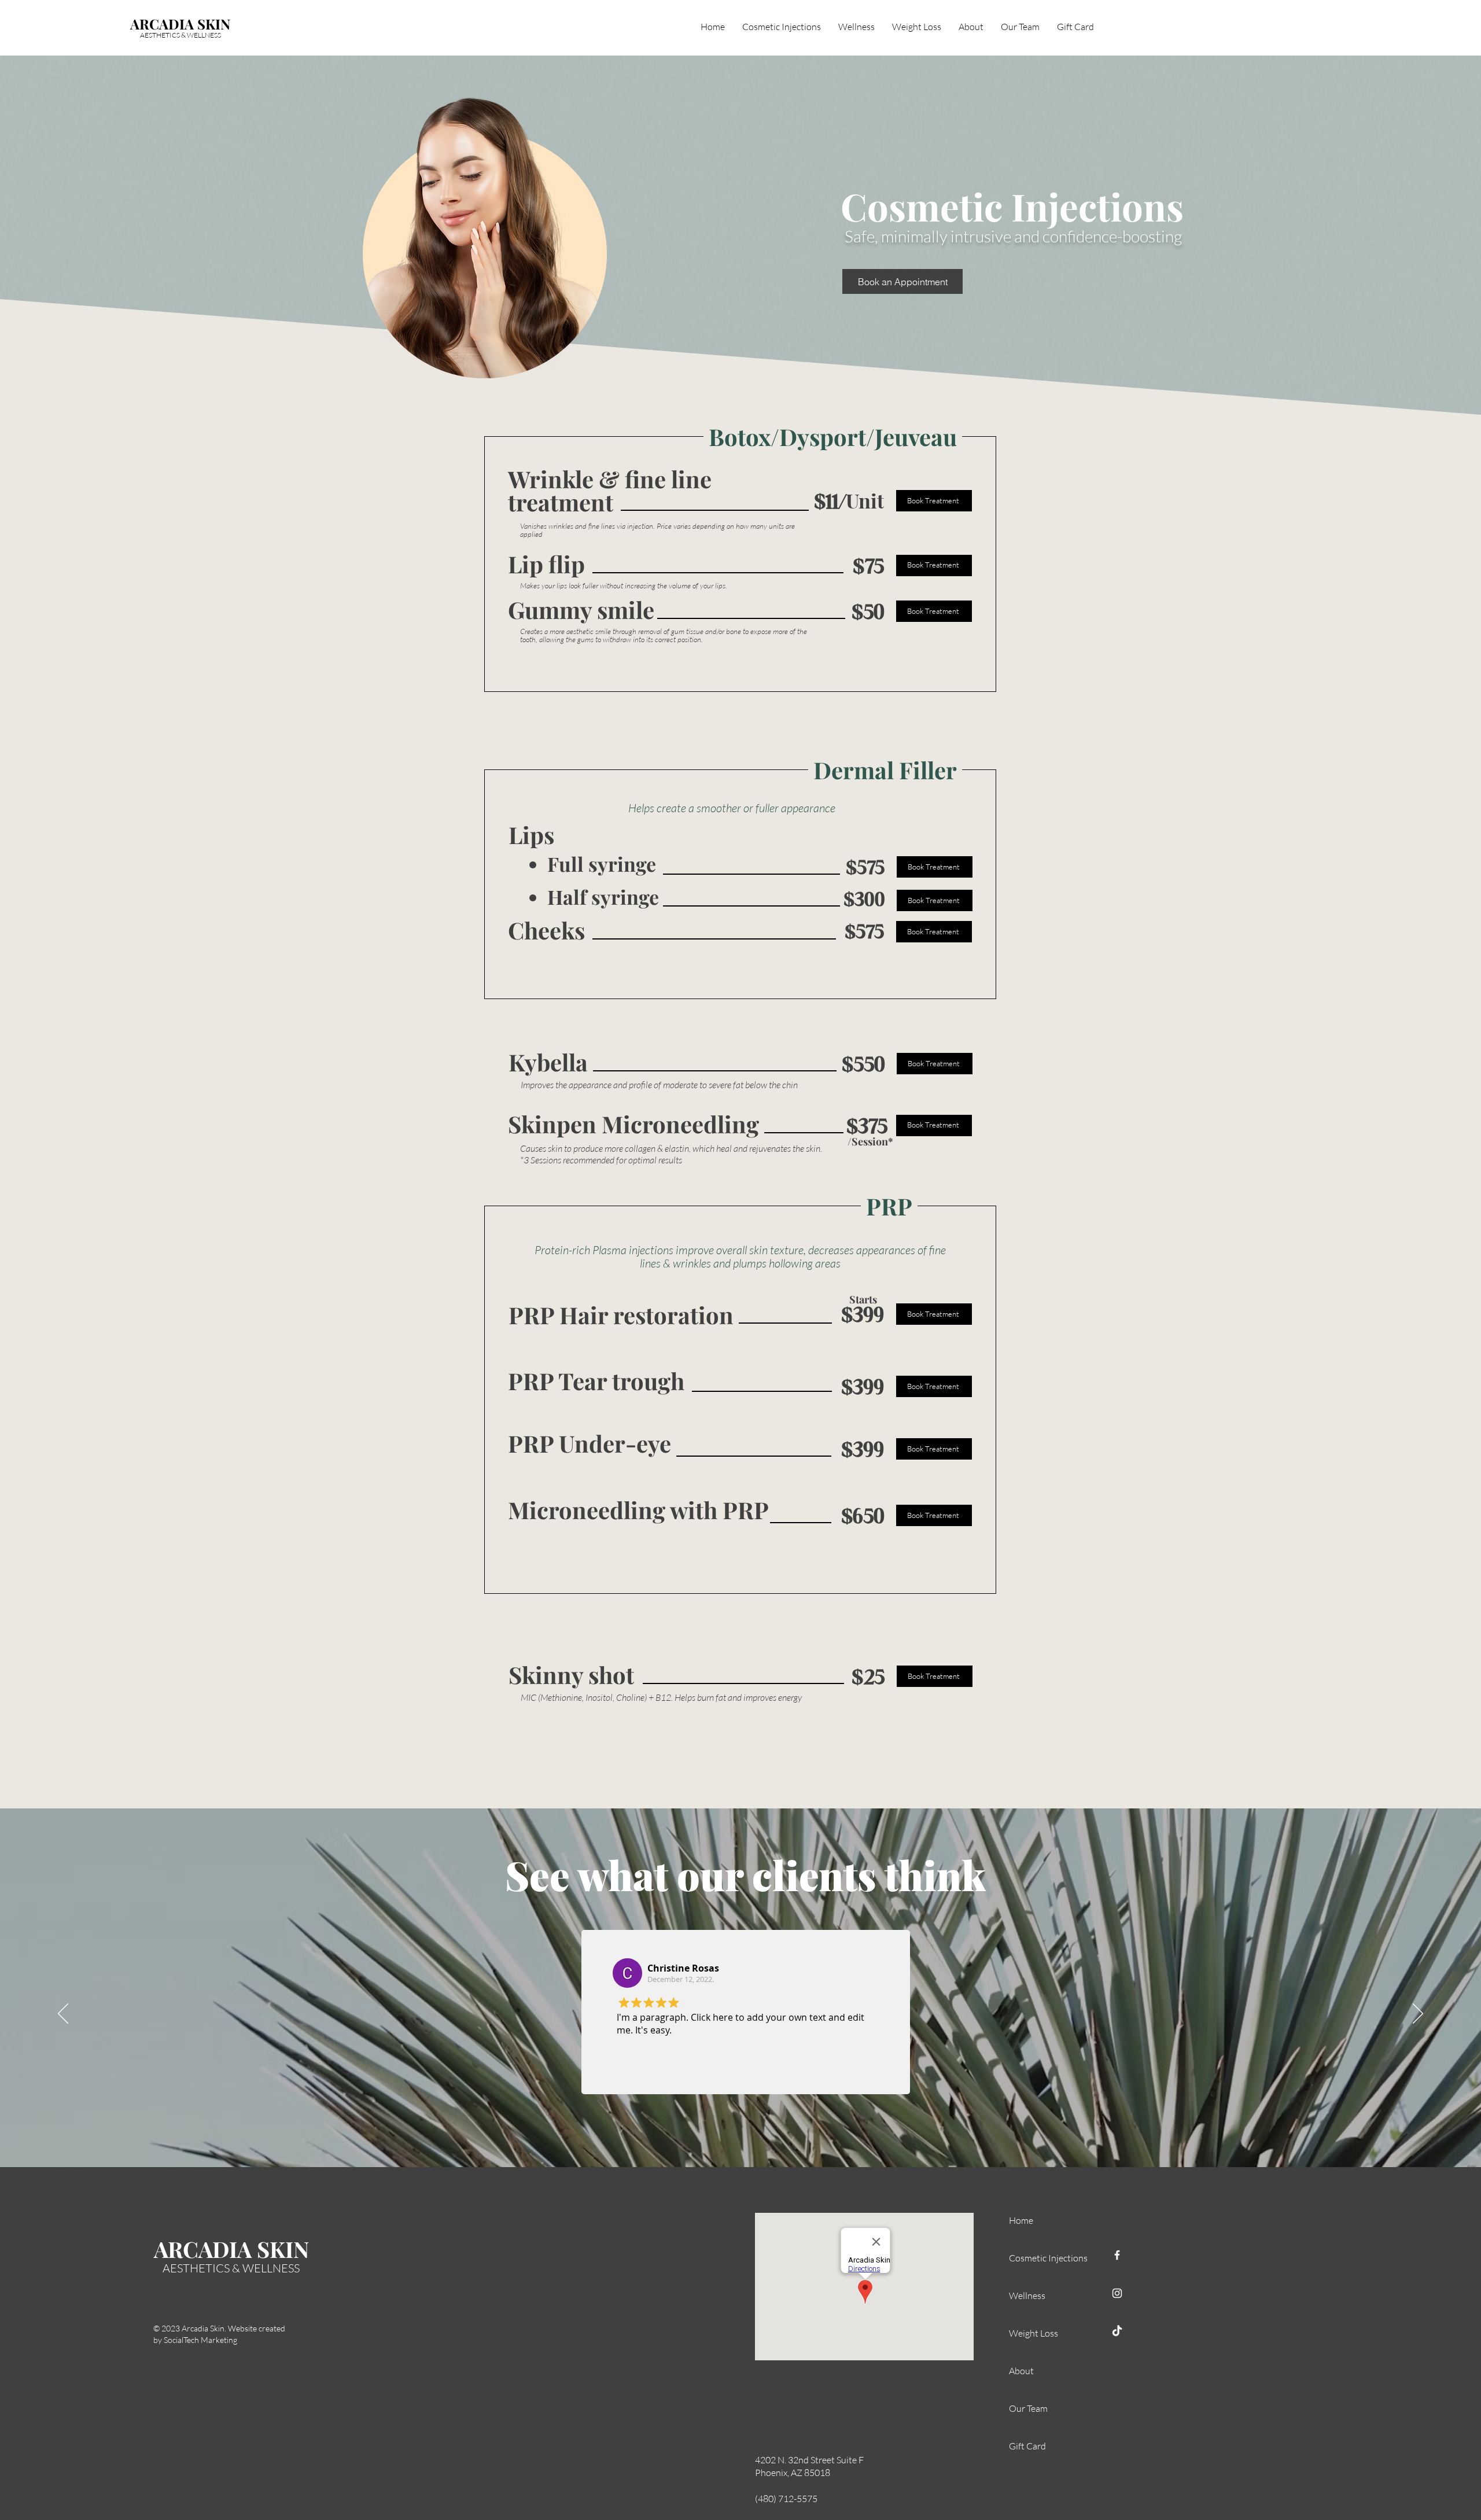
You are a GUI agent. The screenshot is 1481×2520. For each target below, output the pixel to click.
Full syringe (602, 864)
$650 (863, 1516)
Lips (531, 835)
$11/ (830, 501)
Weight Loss (1034, 2333)
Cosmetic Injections (1035, 2258)
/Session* (870, 1141)
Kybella (548, 1062)
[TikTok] (1117, 2331)
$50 (868, 611)
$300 (864, 899)
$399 (863, 1314)
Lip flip (546, 564)
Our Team (1028, 2408)
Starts (863, 1299)
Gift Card (1027, 2446)
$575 (865, 867)
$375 (867, 1126)
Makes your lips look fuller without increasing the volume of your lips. (624, 585)
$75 (868, 566)
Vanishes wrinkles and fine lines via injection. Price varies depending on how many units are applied (657, 530)
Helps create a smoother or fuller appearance (732, 808)
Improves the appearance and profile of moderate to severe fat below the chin (659, 1085)
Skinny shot (571, 1675)
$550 (863, 1064)
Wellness (1027, 2296)
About (1021, 2371)
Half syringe (603, 897)
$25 (868, 1677)
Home (1021, 2220)
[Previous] (63, 2014)
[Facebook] (1117, 2255)
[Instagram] (1117, 2293)
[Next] (1418, 2014)
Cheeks (546, 930)
